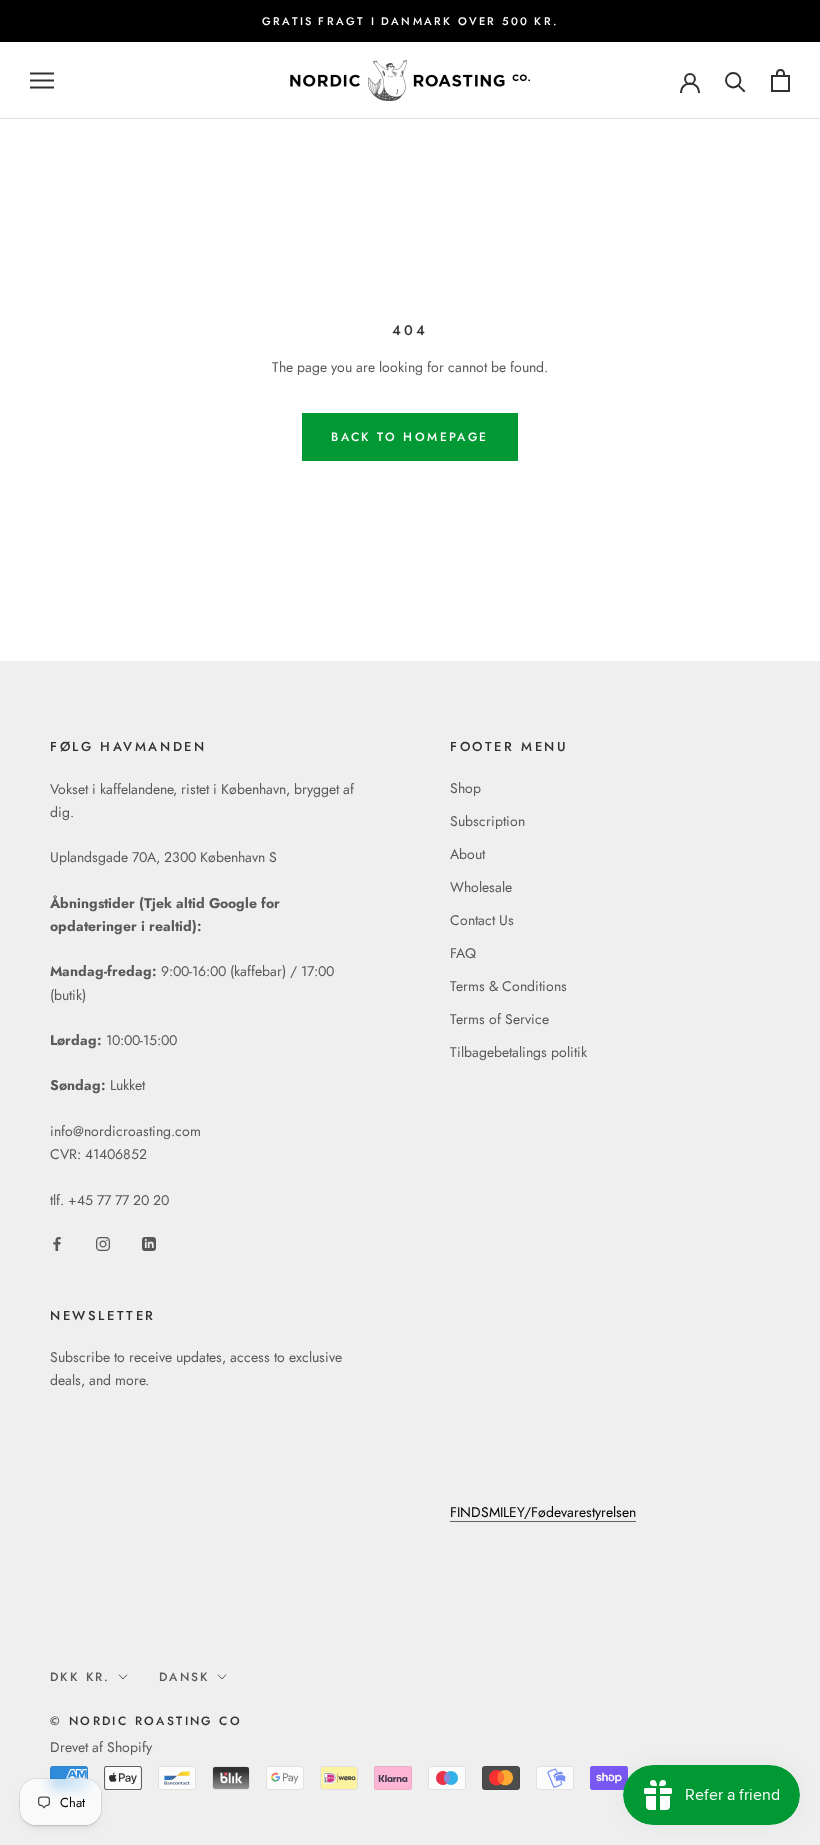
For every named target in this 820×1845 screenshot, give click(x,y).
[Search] (735, 80)
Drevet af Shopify (101, 1747)
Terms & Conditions (508, 986)
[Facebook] (57, 1243)
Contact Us (482, 920)
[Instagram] (103, 1243)
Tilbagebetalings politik (518, 1052)
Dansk (184, 1677)
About (467, 854)
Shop (465, 788)
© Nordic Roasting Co (146, 1721)
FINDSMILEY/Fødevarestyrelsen (543, 1512)
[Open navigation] (42, 80)
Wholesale (481, 887)
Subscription (487, 821)
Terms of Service (499, 1019)
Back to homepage (409, 437)
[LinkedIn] (149, 1243)
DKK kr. (80, 1677)
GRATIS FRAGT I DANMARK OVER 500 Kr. (410, 21)
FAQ (463, 953)
